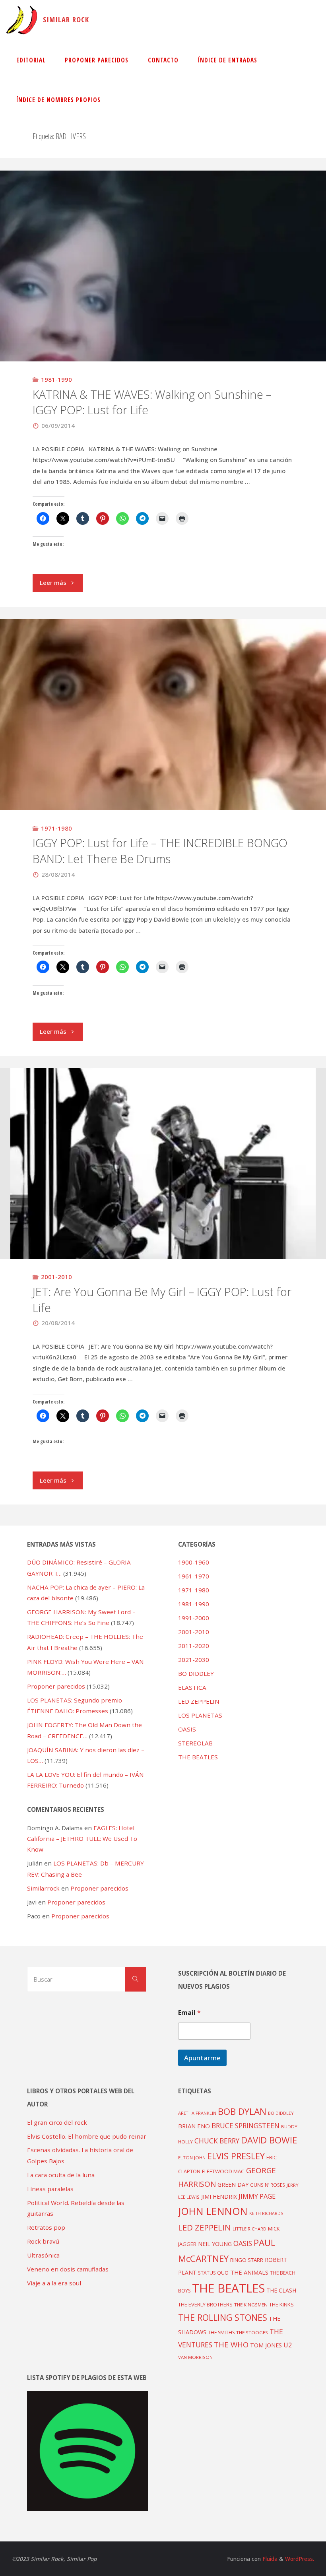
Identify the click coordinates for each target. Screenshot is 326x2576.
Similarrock (43, 1888)
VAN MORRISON (195, 2357)
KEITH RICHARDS (266, 2213)
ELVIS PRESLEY (236, 2156)
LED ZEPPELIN (199, 1701)
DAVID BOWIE (269, 2140)
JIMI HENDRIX (219, 2196)
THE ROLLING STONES (223, 2317)
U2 (288, 2345)
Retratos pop (46, 2227)
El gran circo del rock (57, 2122)
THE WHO (231, 2344)
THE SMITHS (221, 2332)
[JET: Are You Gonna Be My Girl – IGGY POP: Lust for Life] (163, 1183)
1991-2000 (194, 1618)
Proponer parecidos (99, 1888)
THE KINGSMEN (251, 2305)
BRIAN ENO (194, 2126)
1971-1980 (56, 828)
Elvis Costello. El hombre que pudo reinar (87, 2136)
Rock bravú (43, 2241)
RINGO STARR (247, 2260)
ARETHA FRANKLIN (197, 2113)
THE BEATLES (198, 1757)
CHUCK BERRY (217, 2141)
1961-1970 (194, 1576)
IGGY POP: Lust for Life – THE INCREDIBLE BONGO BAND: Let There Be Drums (160, 851)
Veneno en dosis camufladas (68, 2269)
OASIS (187, 1729)
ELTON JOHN (192, 2158)
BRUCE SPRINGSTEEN (245, 2126)
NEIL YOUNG (215, 2244)
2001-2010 (56, 1277)
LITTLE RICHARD (249, 2229)
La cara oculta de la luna (61, 2175)
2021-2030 (194, 1660)
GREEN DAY (233, 2185)
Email (189, 2013)
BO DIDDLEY (196, 1673)
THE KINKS (281, 2304)
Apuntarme (202, 2058)
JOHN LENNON (213, 2211)
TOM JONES (266, 2345)
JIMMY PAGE (257, 2196)
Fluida (269, 2559)
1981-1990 (56, 379)
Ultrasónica (43, 2255)
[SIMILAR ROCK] (22, 20)
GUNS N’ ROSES (268, 2185)
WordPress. (300, 2559)
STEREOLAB (195, 1743)
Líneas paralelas (50, 2189)
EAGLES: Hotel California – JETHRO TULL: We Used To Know (82, 1839)
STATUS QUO (213, 2273)
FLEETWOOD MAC (223, 2171)
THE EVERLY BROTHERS (205, 2304)
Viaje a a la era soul (54, 2283)
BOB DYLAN (242, 2111)
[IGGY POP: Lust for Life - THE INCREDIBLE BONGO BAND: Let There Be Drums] (163, 772)
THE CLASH (281, 2290)
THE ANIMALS (249, 2272)
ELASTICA (192, 1687)
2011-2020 (194, 1646)
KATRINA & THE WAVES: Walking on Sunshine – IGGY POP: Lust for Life (152, 402)
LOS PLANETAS (200, 1715)
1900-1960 (194, 1562)
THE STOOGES (252, 2332)
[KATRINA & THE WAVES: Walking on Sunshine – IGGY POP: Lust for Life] (163, 323)
